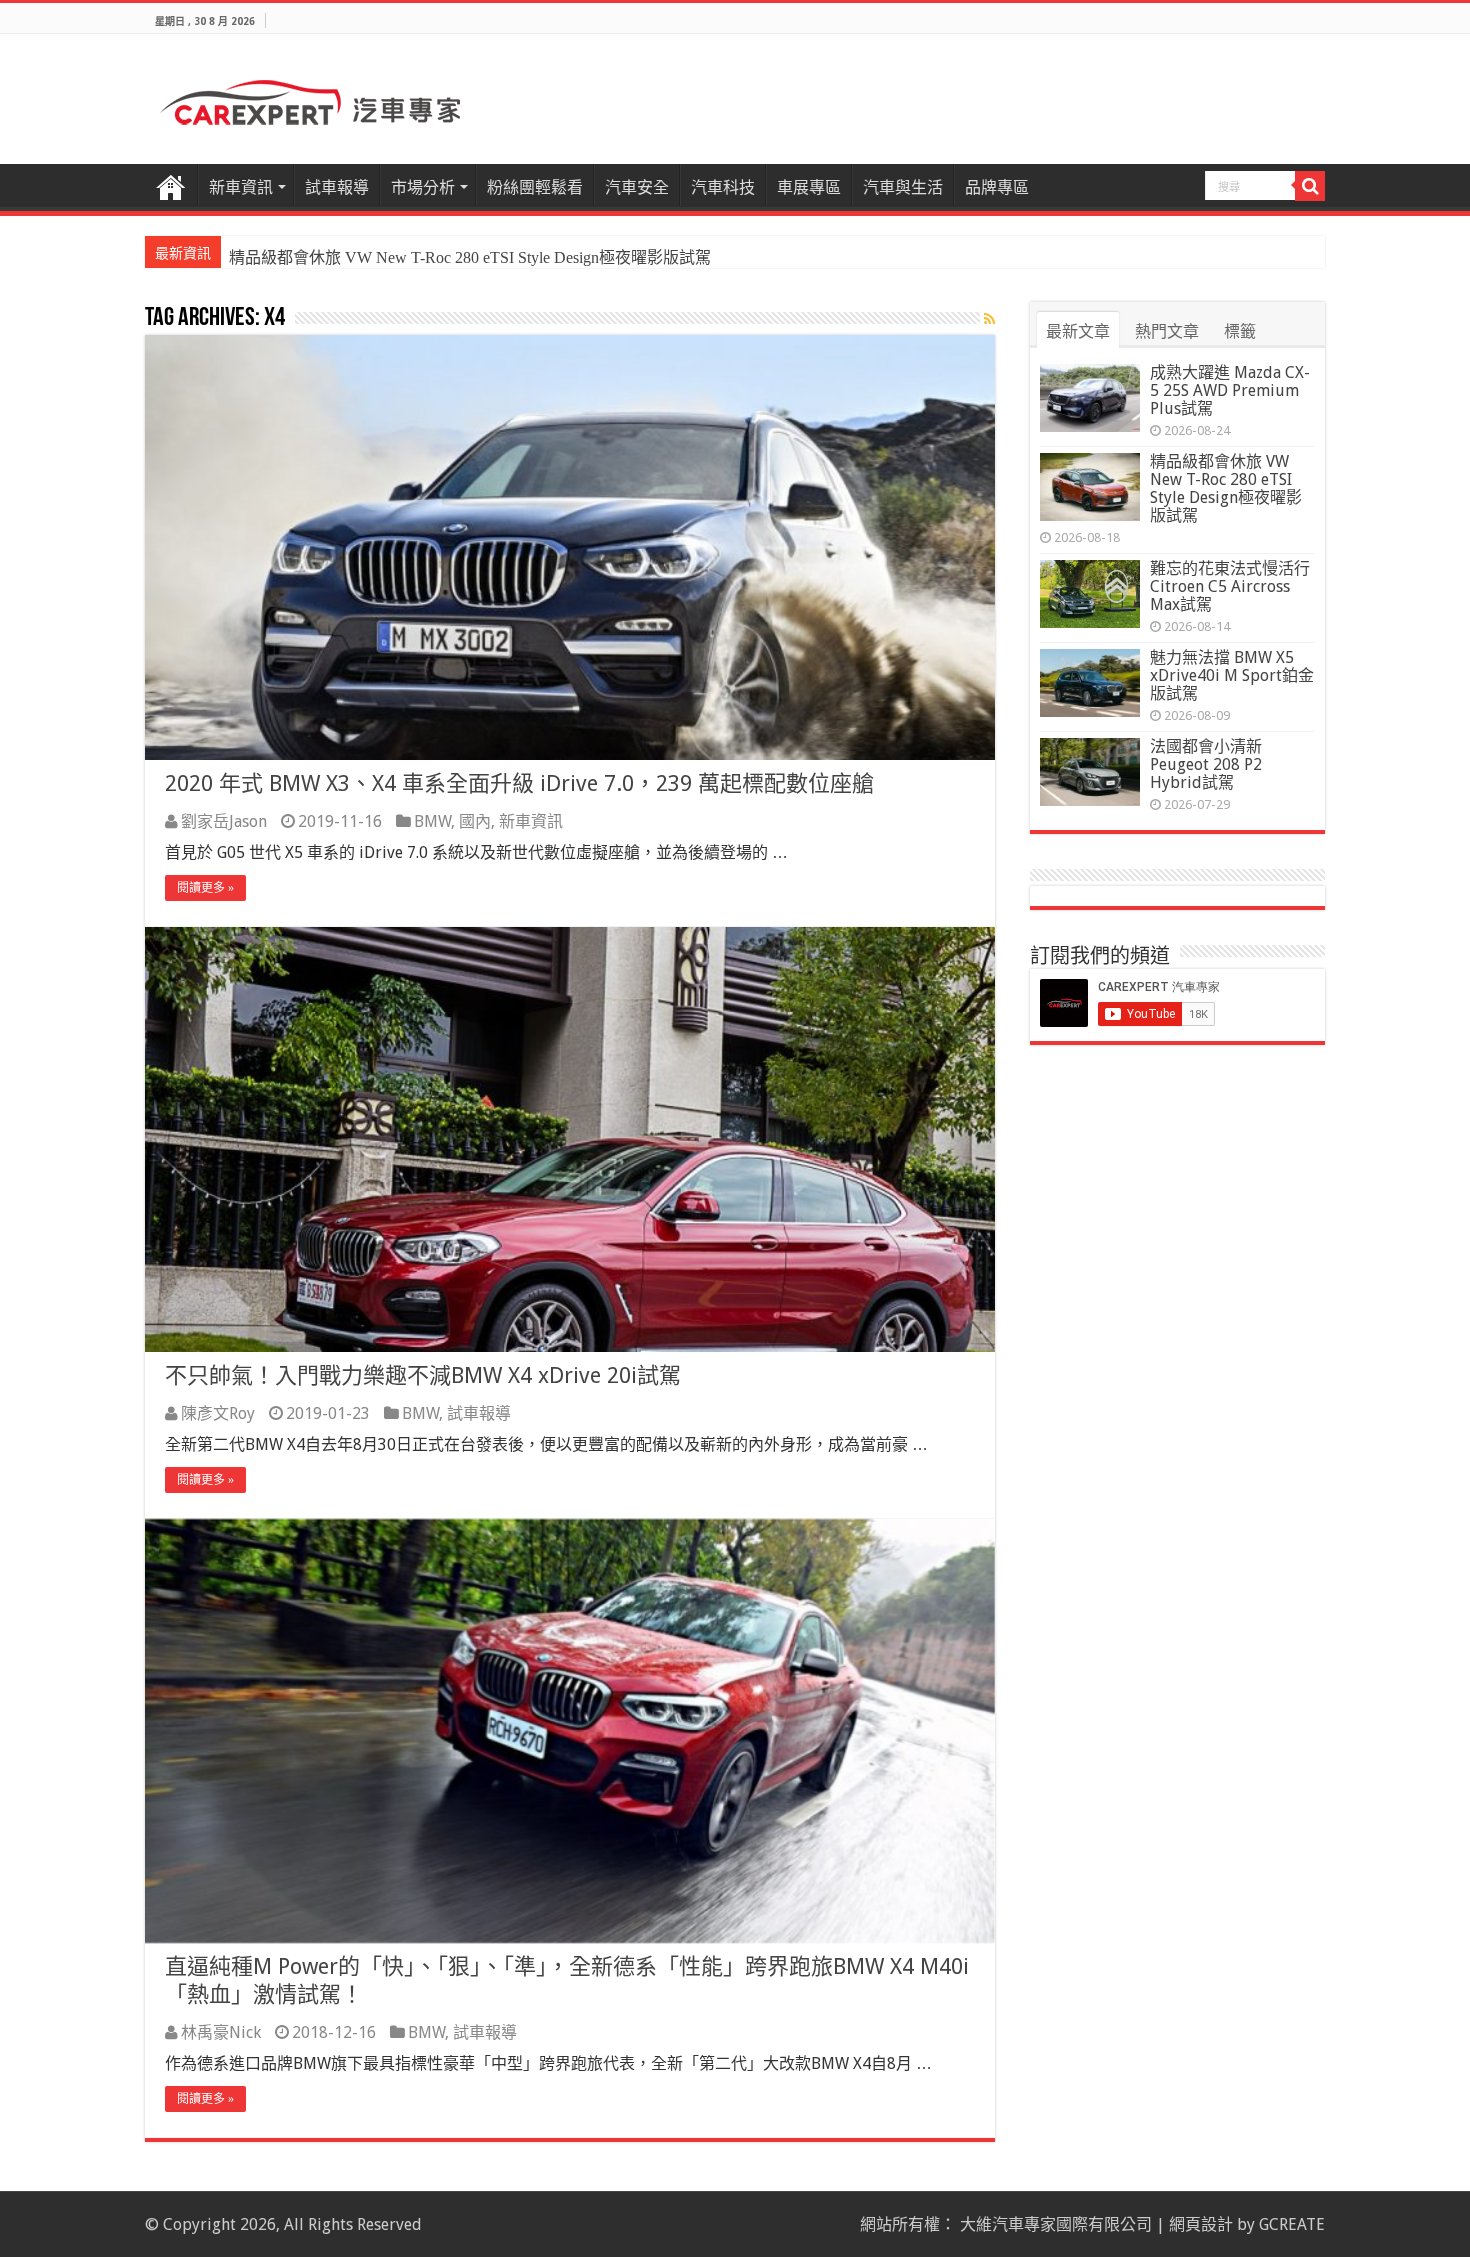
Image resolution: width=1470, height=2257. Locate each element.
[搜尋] (1310, 186)
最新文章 (1078, 331)
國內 (475, 821)
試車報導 (337, 187)
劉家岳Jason (224, 821)
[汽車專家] (310, 99)
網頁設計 (1201, 2224)
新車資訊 (241, 187)
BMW (432, 821)
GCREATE (1292, 2224)
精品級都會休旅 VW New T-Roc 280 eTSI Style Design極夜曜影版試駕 (1226, 488)
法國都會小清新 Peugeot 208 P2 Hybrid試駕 (1206, 764)
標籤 (1240, 331)
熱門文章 (1167, 331)
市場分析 (423, 187)
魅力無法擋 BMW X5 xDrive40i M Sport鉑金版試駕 (1232, 675)
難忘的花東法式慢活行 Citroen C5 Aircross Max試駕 (406, 257)
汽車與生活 (903, 187)
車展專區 (809, 187)
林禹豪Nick (221, 2032)
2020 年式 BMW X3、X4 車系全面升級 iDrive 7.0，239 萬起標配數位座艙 (519, 783)
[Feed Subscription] (989, 319)
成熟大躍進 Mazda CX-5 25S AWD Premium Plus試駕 (1230, 390)
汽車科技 (723, 187)
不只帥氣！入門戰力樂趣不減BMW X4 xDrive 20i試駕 (423, 1375)
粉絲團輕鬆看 (535, 187)
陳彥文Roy (218, 1413)
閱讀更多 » (205, 888)
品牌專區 (997, 187)
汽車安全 (637, 187)
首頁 (171, 185)
